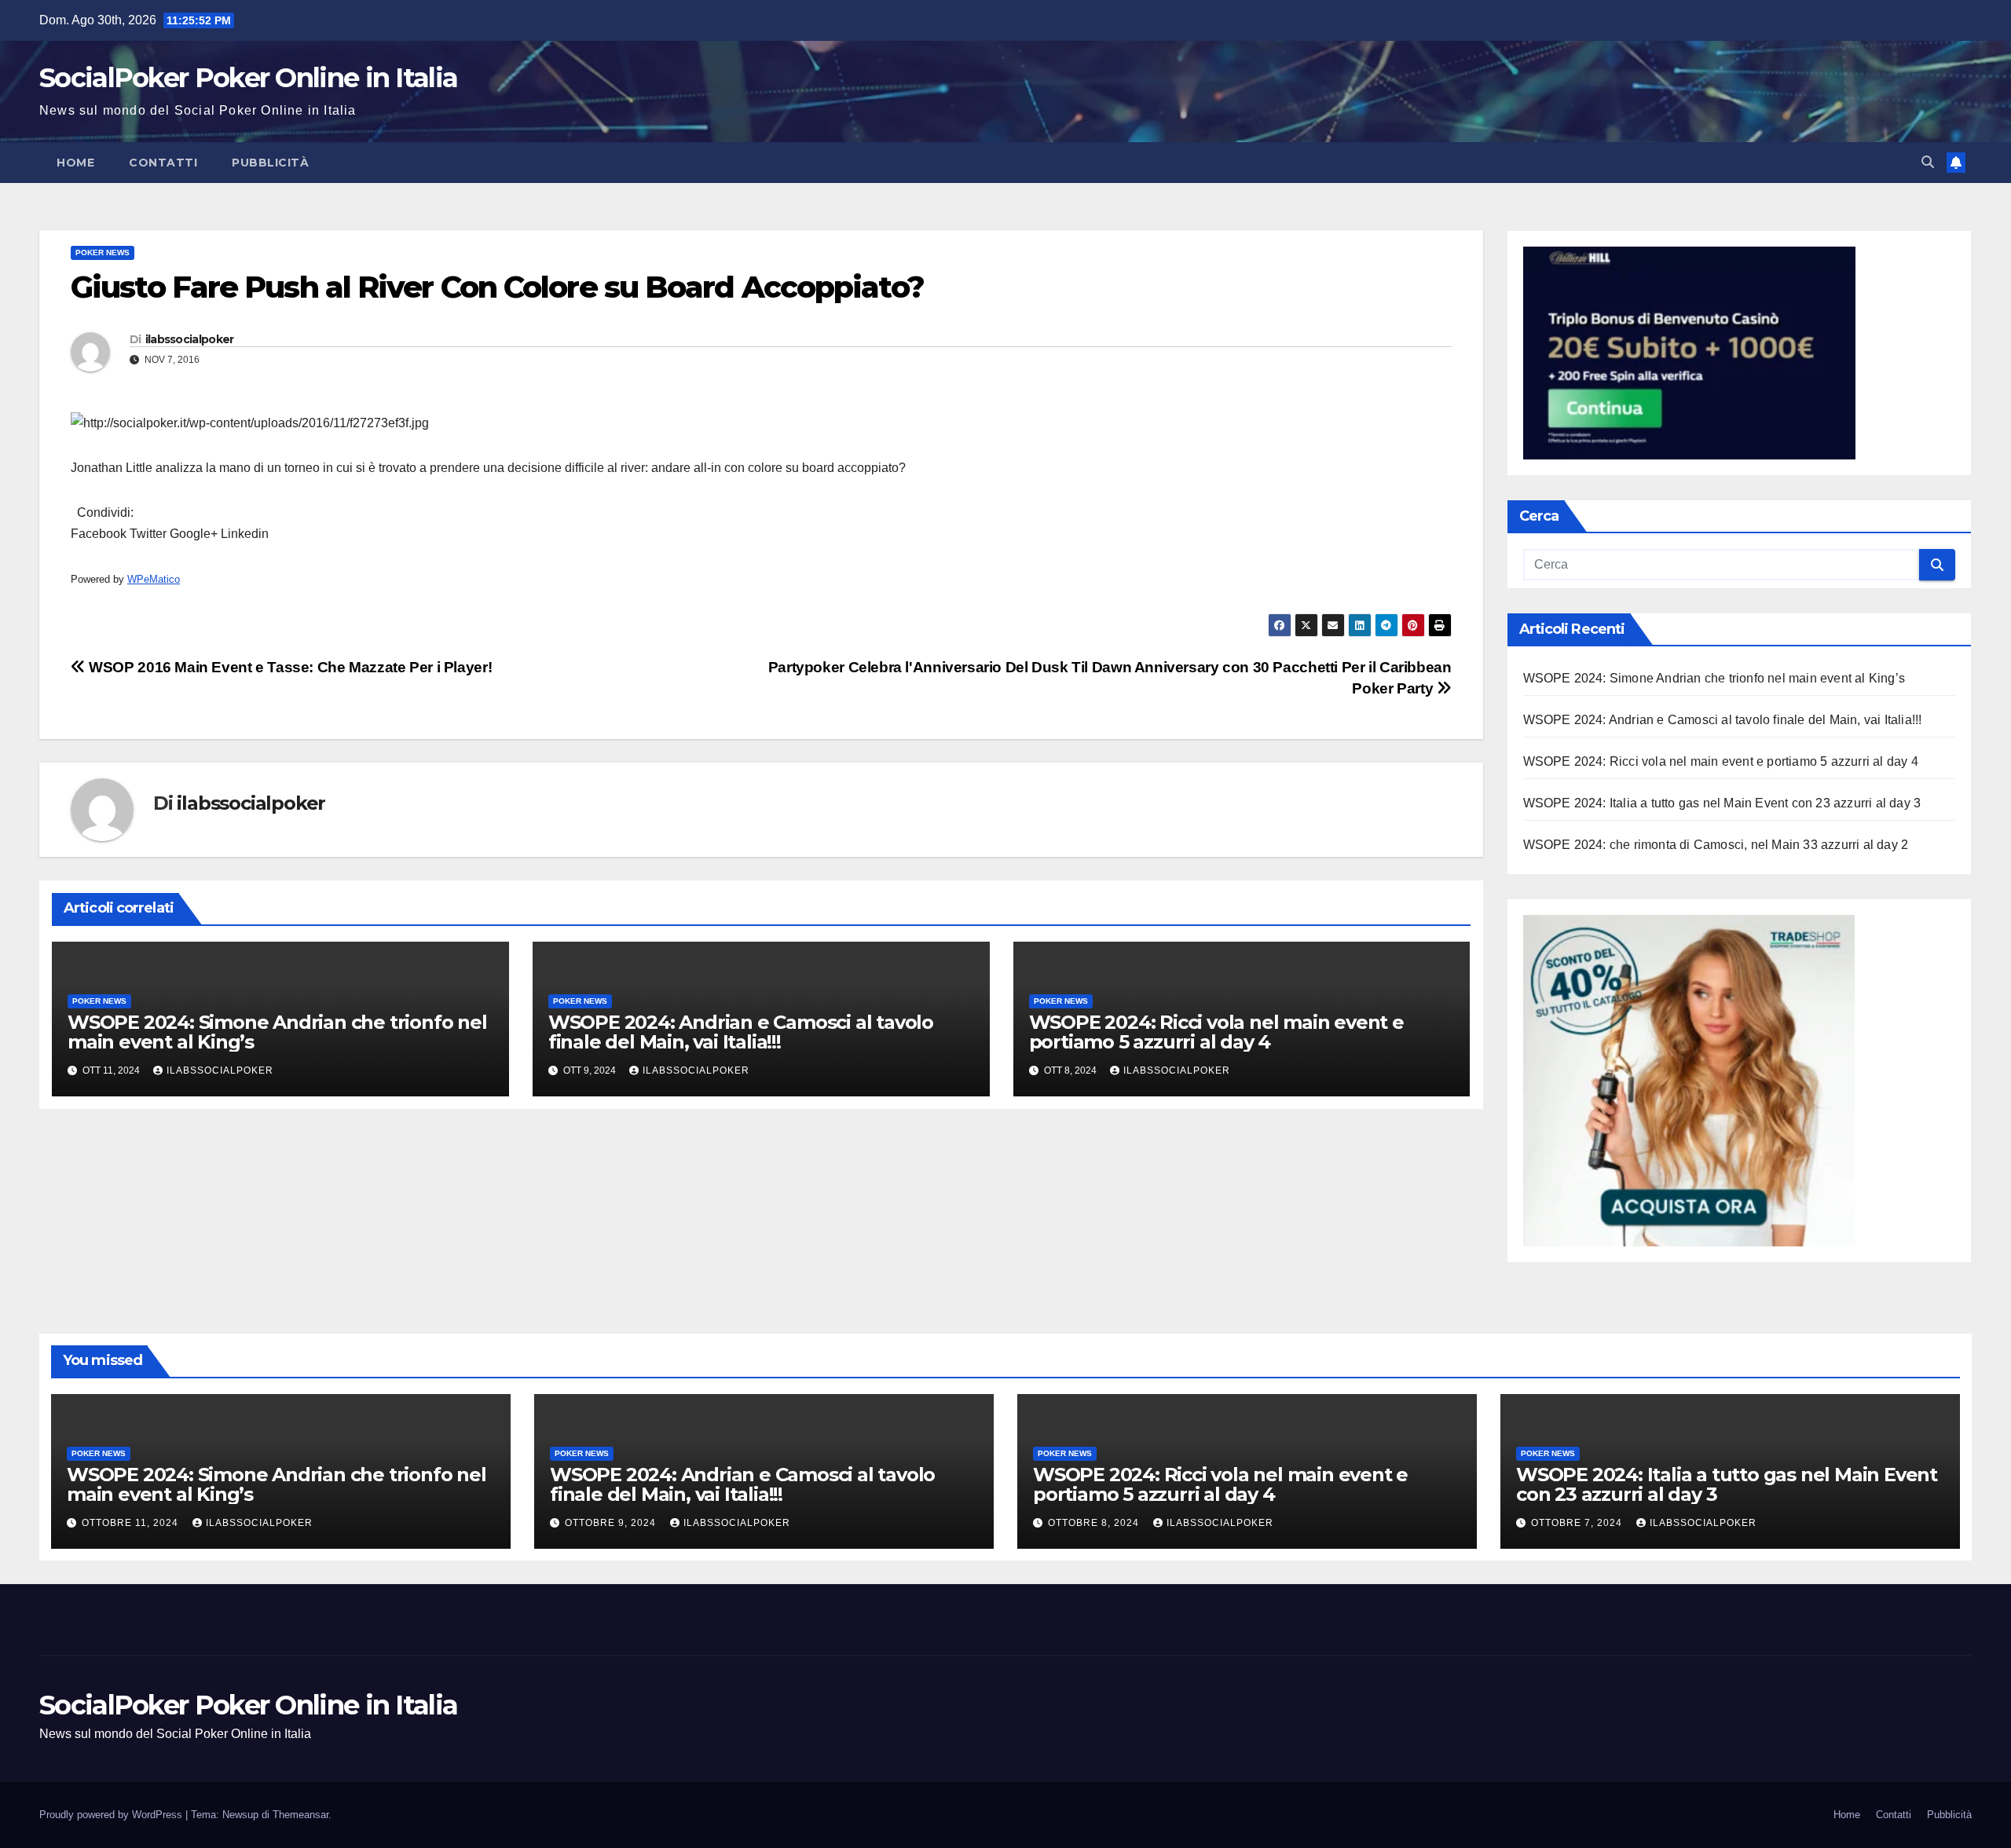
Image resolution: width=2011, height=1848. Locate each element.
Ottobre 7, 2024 (1578, 1523)
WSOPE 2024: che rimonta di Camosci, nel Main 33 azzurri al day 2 (1716, 845)
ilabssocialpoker (190, 339)
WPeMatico (154, 579)
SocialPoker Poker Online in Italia (248, 78)
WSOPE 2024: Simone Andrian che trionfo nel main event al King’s (277, 1032)
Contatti (163, 163)
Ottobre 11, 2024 (132, 1523)
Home (75, 163)
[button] (1928, 162)
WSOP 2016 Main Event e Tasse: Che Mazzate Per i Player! (289, 667)
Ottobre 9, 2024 (612, 1523)
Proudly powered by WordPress (112, 1815)
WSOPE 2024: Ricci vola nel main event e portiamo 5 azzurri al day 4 (1216, 1032)
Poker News (103, 252)
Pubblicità (270, 163)
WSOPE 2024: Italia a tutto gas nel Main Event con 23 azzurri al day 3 (1722, 803)
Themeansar (300, 1815)
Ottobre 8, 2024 (1095, 1523)
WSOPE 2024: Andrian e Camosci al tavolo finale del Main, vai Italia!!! (741, 1032)
